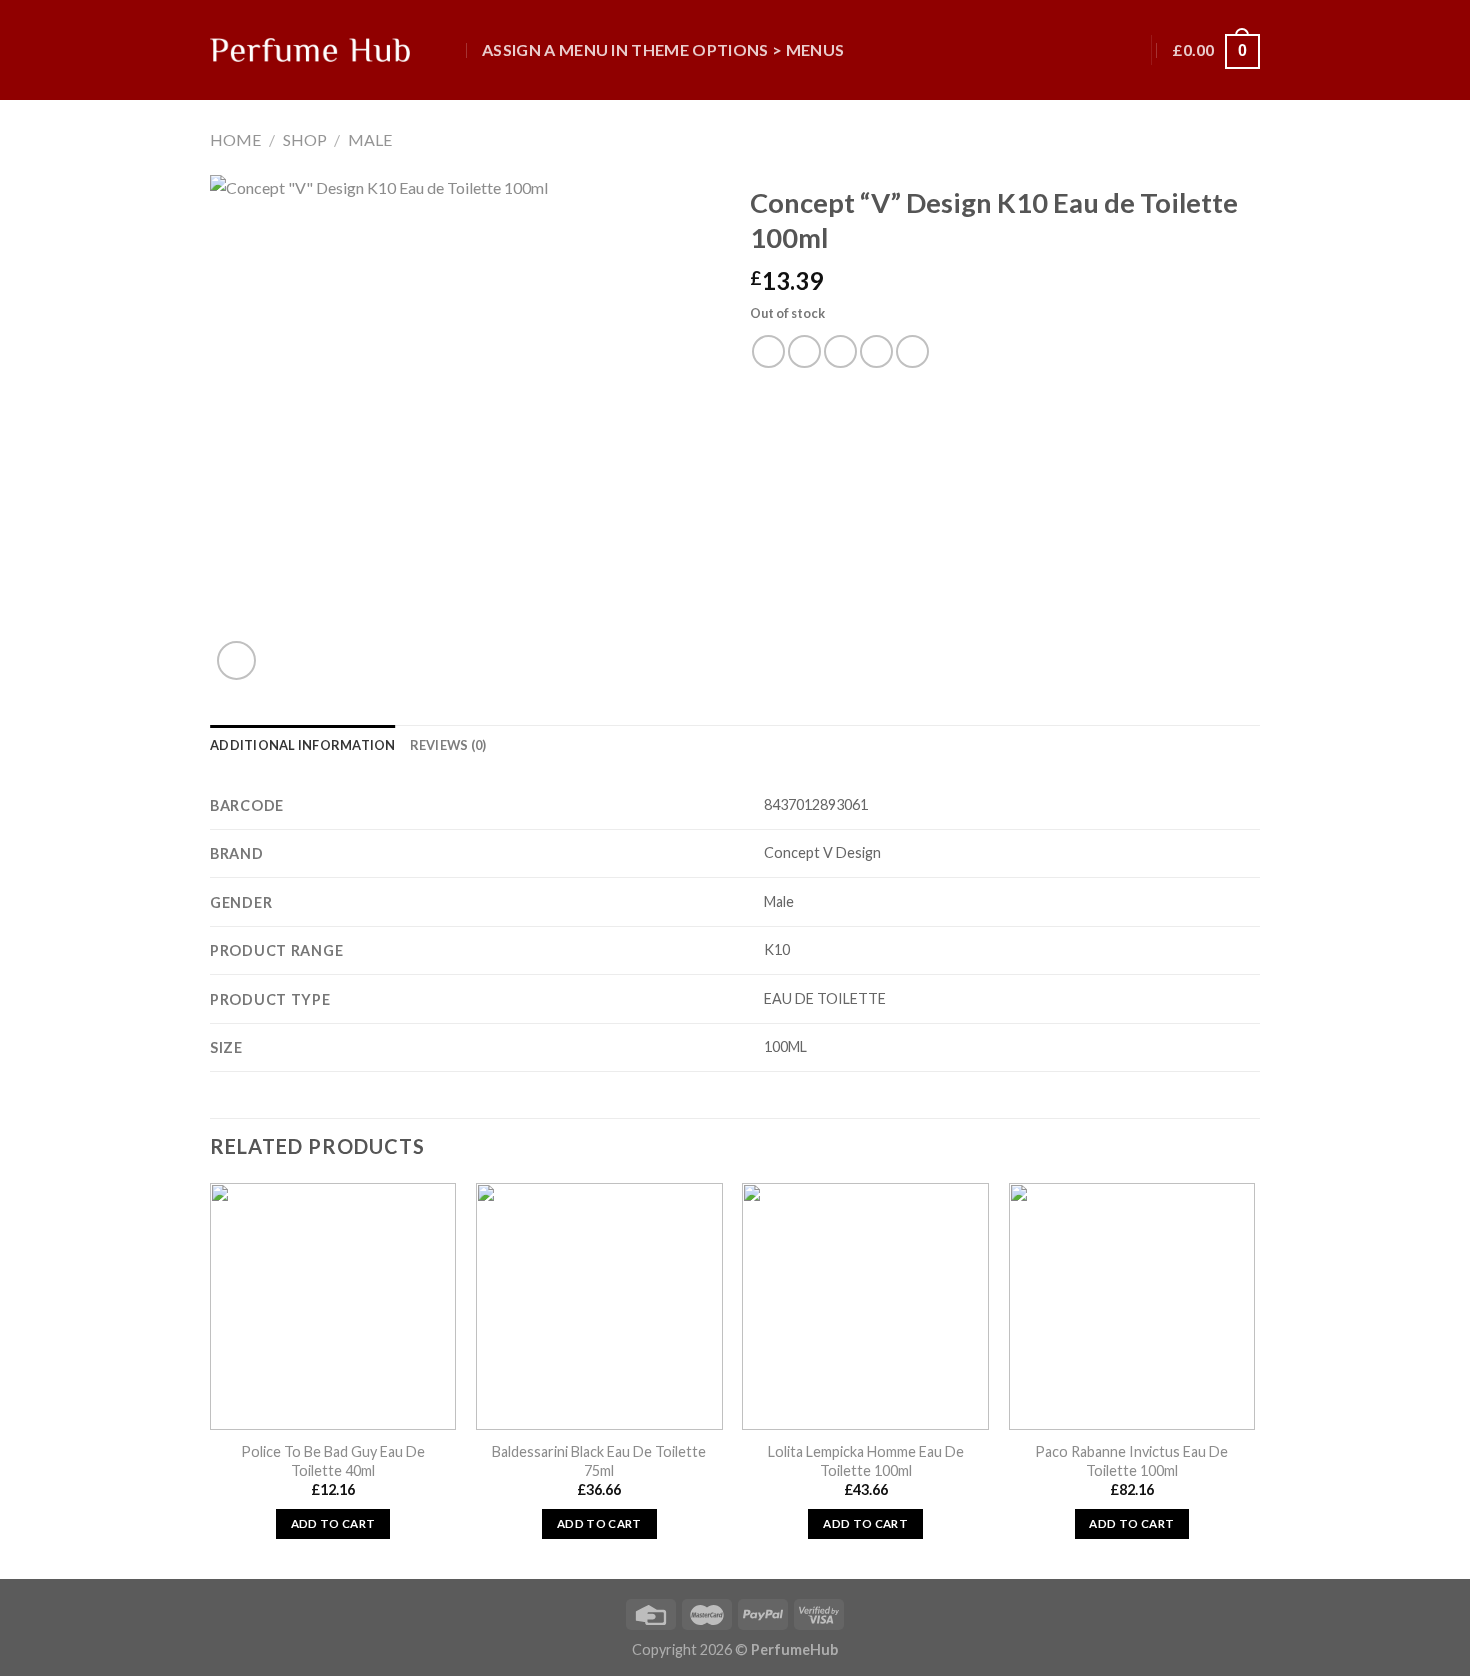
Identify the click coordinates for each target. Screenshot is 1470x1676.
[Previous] (211, 1378)
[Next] (1254, 1378)
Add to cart (333, 1523)
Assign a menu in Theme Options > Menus (663, 49)
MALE (370, 139)
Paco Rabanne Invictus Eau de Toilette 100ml (1131, 1461)
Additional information (303, 745)
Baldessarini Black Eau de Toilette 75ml (599, 1461)
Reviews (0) (448, 745)
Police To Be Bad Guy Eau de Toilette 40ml (333, 1461)
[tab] (303, 745)
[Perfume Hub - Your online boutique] (310, 50)
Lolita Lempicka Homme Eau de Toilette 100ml (866, 1461)
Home (235, 139)
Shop (305, 139)
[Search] (448, 49)
